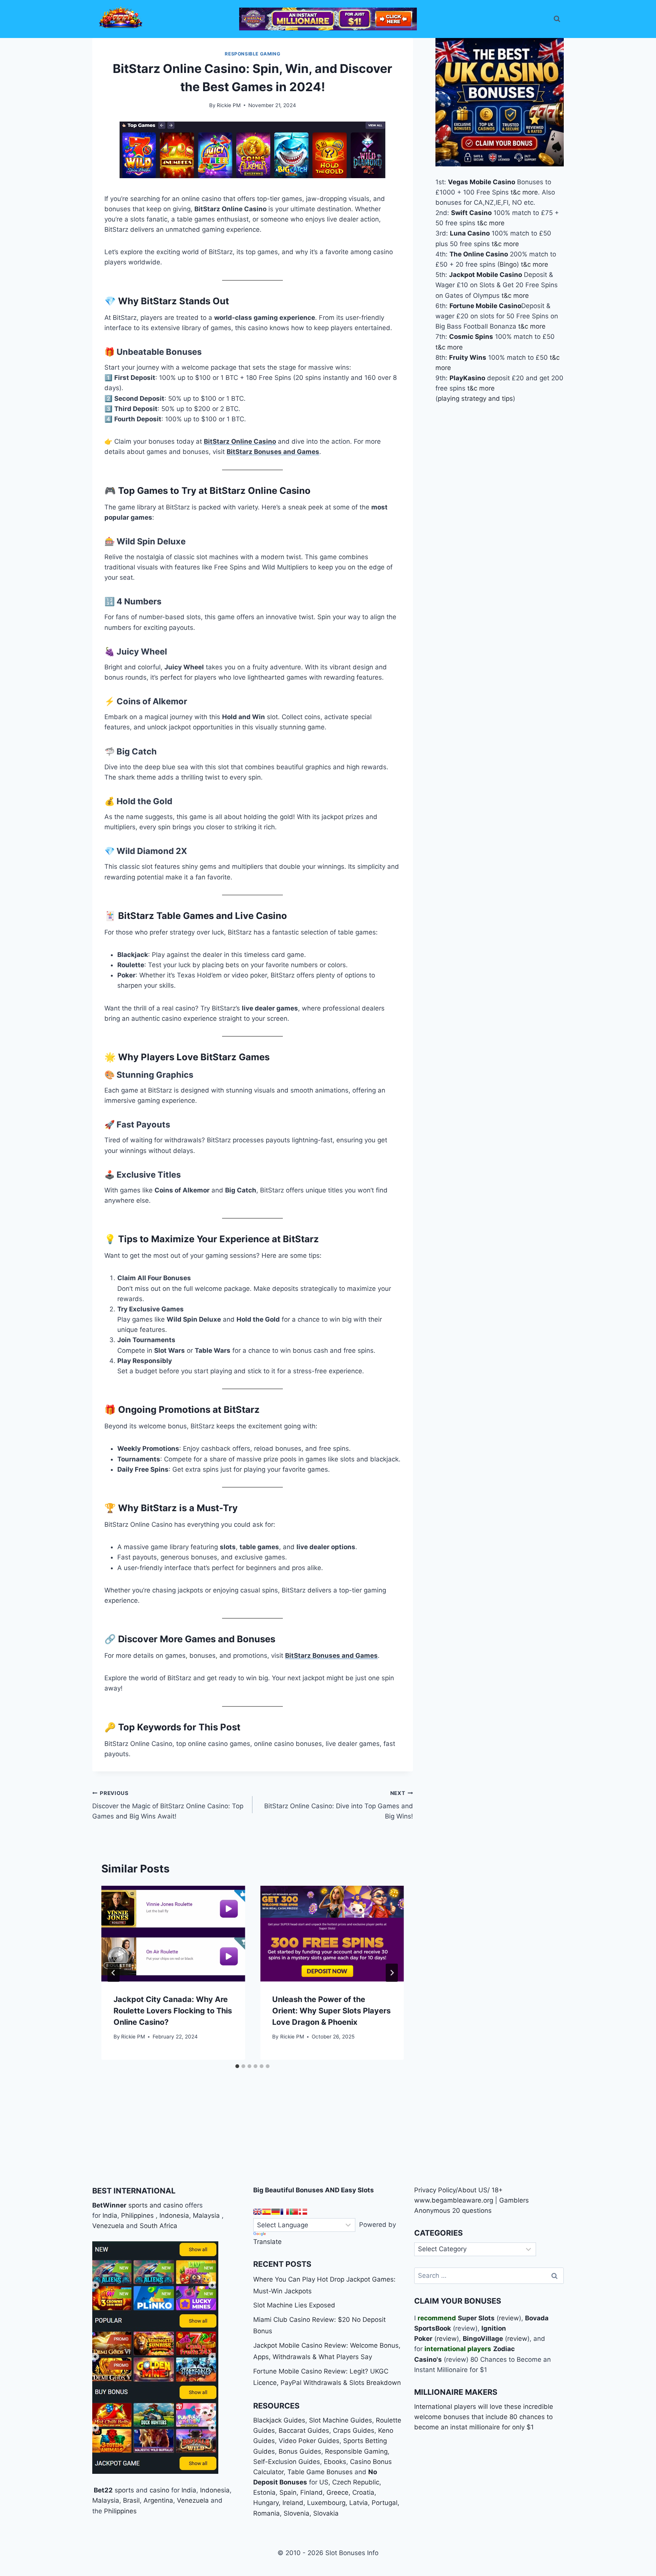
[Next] (392, 1973)
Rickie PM (229, 105)
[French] (285, 2212)
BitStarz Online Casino (240, 441)
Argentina (158, 2500)
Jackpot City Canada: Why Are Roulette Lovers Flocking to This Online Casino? (173, 2011)
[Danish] (303, 2212)
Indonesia (174, 2215)
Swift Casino (471, 213)
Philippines (137, 2215)
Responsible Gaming (252, 54)
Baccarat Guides (304, 2431)
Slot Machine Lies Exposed (294, 2305)
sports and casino (156, 2205)
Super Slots (476, 2318)
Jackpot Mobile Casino (486, 275)
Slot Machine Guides (341, 2420)
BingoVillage (483, 2339)
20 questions (472, 2211)
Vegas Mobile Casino (482, 182)
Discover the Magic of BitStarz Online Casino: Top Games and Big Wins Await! (168, 1805)
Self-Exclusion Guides (287, 2462)
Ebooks (335, 2462)
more (530, 192)
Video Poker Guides (309, 2441)
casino (159, 2490)
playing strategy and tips (475, 398)
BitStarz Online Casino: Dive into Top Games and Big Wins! (338, 1805)
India (110, 2215)
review (509, 2318)
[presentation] (173, 1934)
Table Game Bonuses (320, 2472)
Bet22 (102, 2490)
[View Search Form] (557, 19)
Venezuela (108, 2226)
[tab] (237, 2066)
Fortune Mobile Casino (485, 305)
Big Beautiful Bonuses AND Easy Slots (314, 2190)
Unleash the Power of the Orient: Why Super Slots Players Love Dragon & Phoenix (331, 2011)
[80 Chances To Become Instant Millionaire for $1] (328, 19)
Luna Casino (470, 233)
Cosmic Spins (471, 337)
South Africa (158, 2226)
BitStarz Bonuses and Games (273, 452)
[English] (257, 2212)
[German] (276, 2212)
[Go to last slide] (114, 1973)
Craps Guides (354, 2431)
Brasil (131, 2500)
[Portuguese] (294, 2212)
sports (124, 2490)
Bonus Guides (300, 2451)
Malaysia (206, 2215)
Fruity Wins (468, 357)
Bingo (508, 264)
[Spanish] (266, 2212)
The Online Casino (479, 254)
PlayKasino (467, 378)
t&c (516, 192)
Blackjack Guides (279, 2420)
